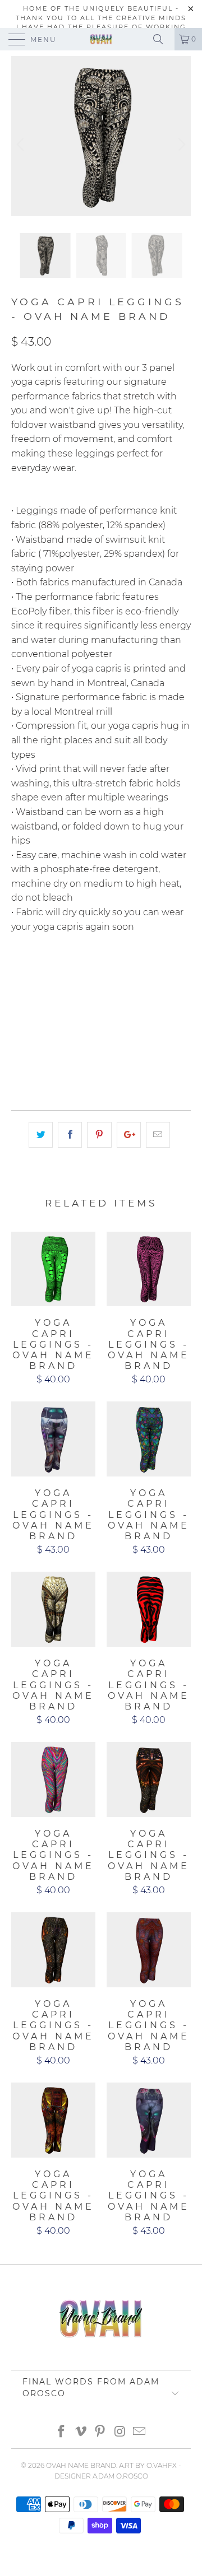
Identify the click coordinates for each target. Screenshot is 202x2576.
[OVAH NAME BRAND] (101, 39)
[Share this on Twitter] (41, 1135)
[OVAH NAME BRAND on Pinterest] (100, 2432)
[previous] (22, 145)
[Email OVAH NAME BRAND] (140, 2432)
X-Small (34, 972)
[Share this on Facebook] (70, 1135)
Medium (127, 972)
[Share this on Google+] (129, 1135)
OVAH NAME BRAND (81, 2465)
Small (81, 972)
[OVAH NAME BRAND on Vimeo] (81, 2432)
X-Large (78, 1000)
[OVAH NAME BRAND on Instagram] (120, 2432)
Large (31, 1000)
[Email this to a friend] (158, 1135)
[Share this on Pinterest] (99, 1135)
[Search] (162, 39)
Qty (19, 1032)
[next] (180, 145)
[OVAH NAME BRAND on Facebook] (62, 2432)
